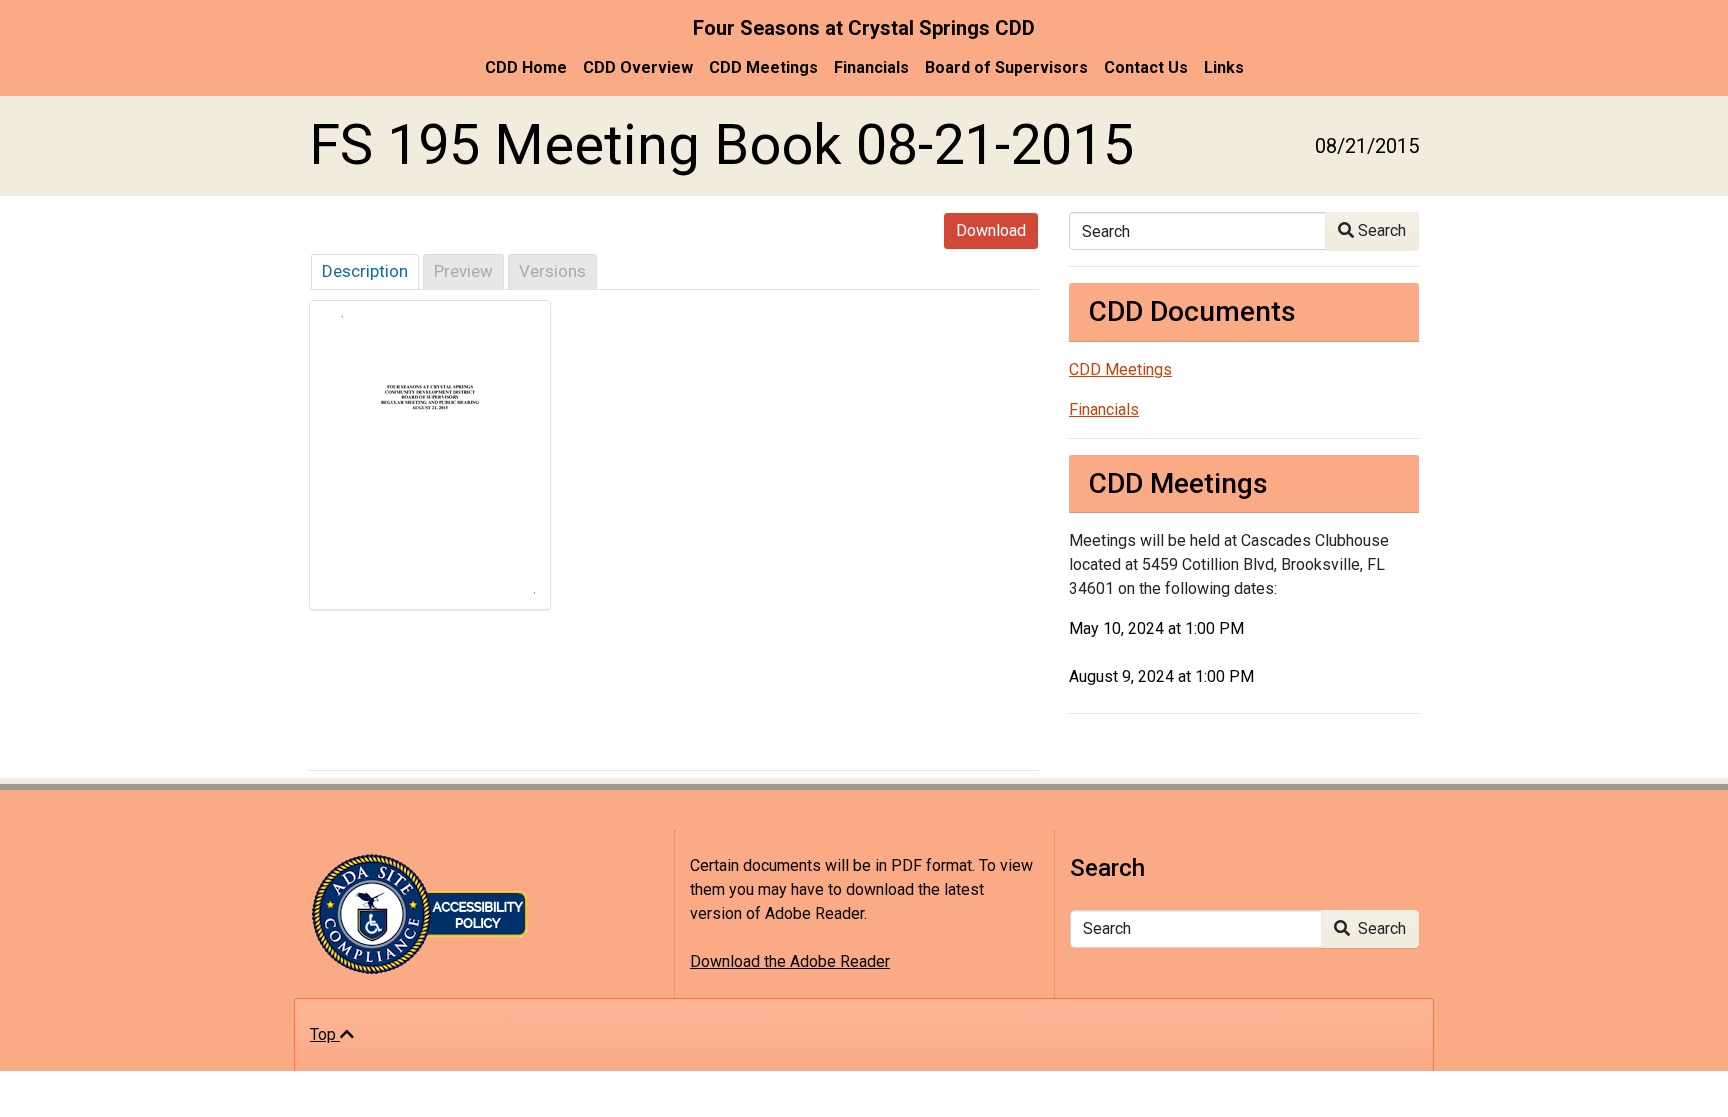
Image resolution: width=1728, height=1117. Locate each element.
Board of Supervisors (1006, 67)
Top (325, 1034)
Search (1380, 230)
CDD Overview (638, 67)
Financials (871, 67)
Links (1224, 67)
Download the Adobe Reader (790, 961)
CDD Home (526, 67)
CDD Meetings (763, 67)
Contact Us (1146, 67)
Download (991, 230)
